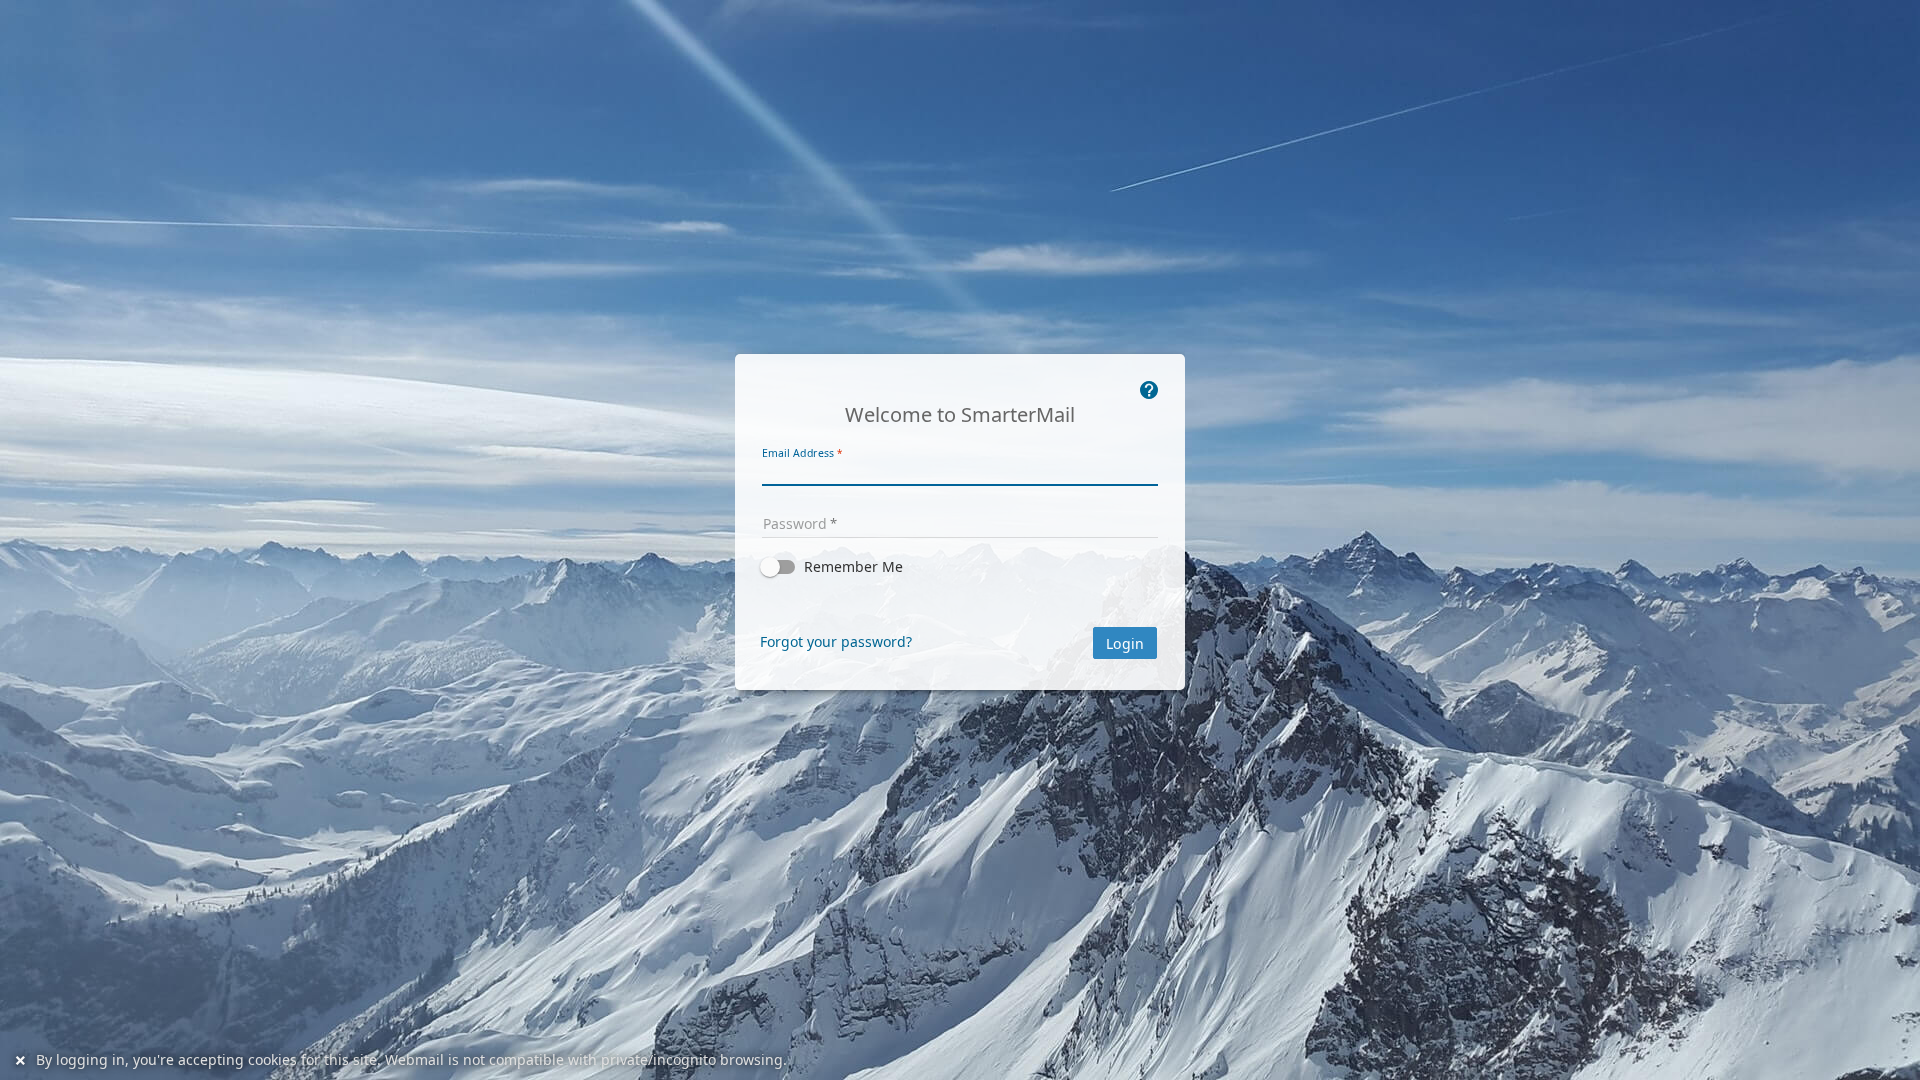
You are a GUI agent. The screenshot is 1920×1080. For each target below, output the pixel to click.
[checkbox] (960, 567)
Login (1125, 644)
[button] (960, 567)
